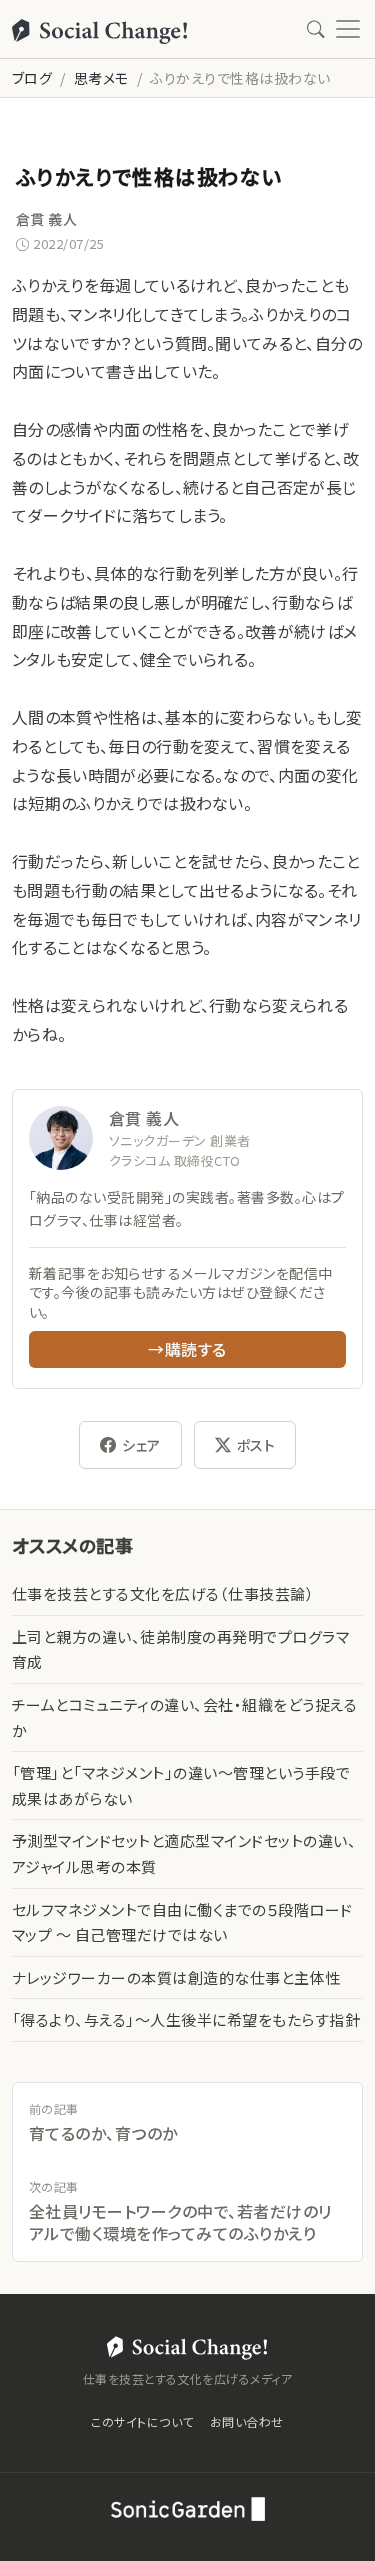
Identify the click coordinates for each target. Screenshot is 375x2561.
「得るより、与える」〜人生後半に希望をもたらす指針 (186, 2019)
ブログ (32, 78)
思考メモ (101, 78)
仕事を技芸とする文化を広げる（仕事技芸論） (163, 1593)
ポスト (256, 1445)
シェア (141, 1445)
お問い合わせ (247, 2421)
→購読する (187, 1349)
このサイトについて (142, 2421)
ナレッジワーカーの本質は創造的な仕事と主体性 (176, 1977)
